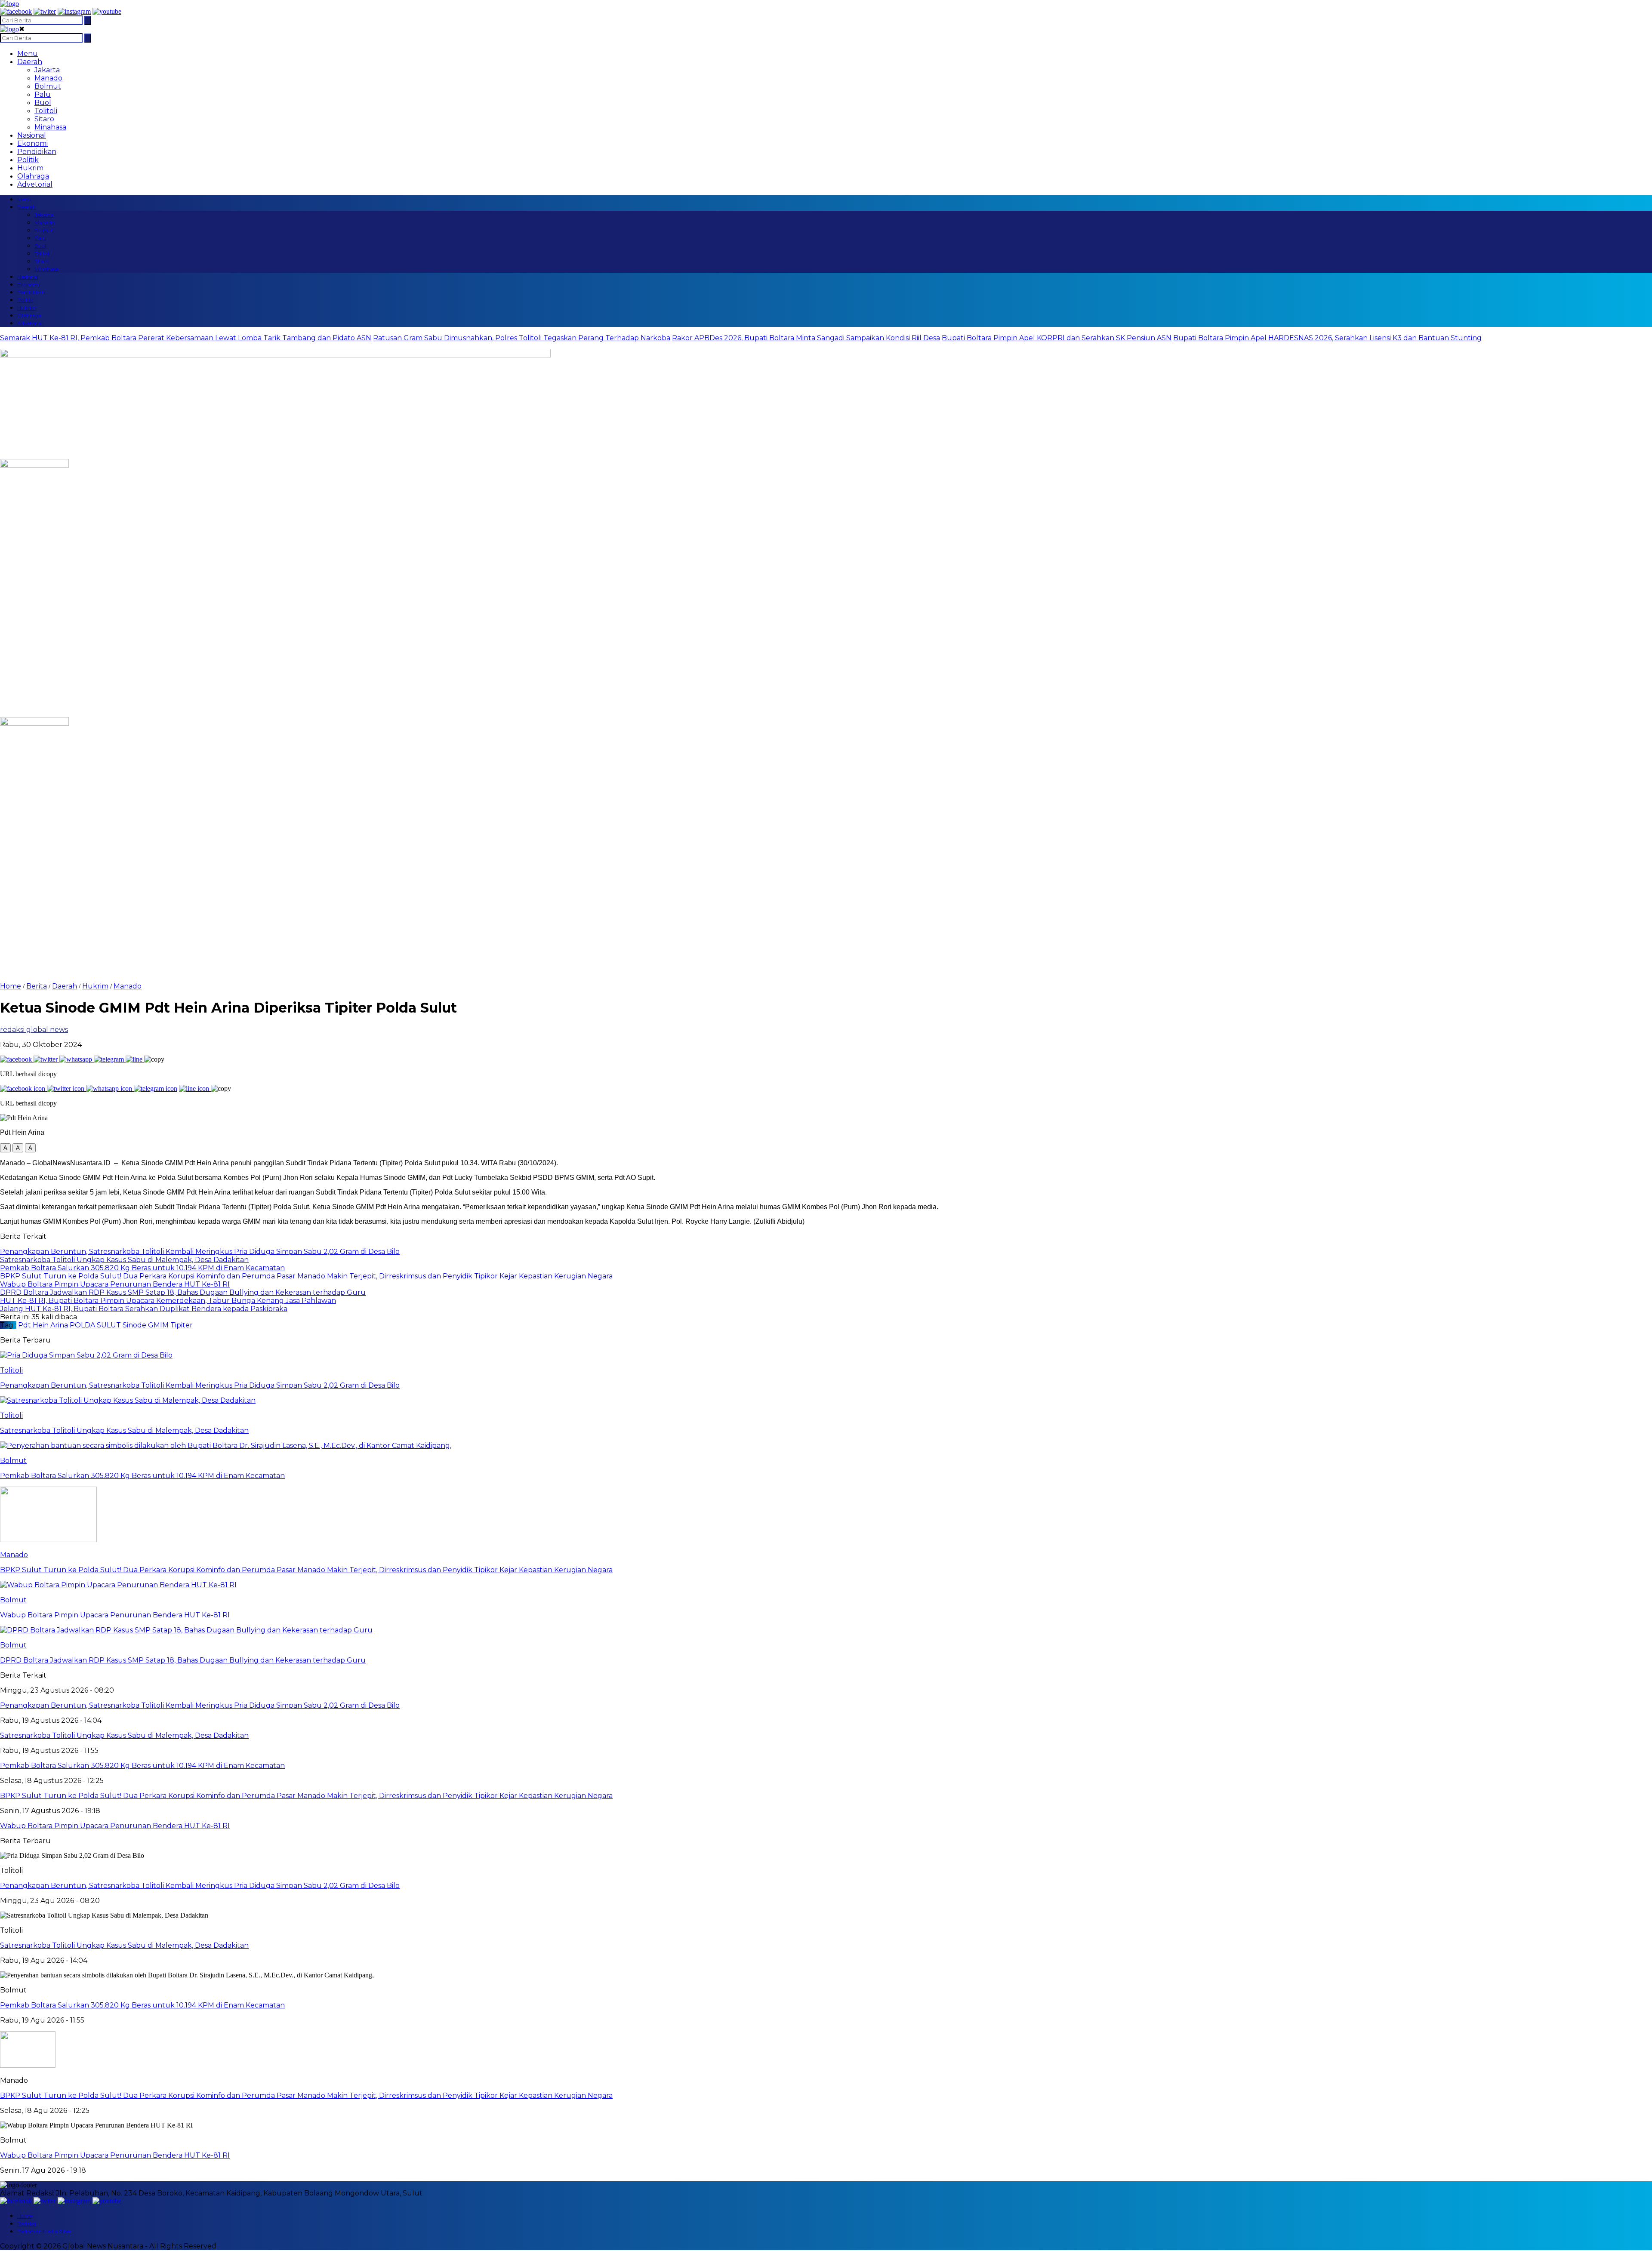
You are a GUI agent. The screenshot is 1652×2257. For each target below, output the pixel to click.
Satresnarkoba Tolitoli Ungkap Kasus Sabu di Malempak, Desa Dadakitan (124, 1945)
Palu (43, 94)
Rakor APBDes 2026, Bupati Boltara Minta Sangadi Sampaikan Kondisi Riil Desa (806, 338)
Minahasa (50, 127)
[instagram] (74, 11)
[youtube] (107, 11)
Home (25, 2216)
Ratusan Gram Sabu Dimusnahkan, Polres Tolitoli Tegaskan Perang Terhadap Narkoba (522, 338)
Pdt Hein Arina (43, 1325)
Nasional (32, 135)
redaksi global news (34, 1030)
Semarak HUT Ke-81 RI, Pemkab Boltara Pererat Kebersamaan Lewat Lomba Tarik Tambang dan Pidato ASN (186, 338)
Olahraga (33, 176)
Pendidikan (37, 152)
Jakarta (47, 70)
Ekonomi (32, 143)
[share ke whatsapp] (77, 1059)
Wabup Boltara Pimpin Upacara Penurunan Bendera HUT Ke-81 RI (115, 2155)
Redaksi (27, 2224)
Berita (37, 986)
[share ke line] (135, 1059)
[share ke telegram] (110, 1059)
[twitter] (45, 11)
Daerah (30, 62)
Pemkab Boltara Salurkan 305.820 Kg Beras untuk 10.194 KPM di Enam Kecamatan (142, 2005)
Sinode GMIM (146, 1325)
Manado (48, 78)
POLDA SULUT (95, 1325)
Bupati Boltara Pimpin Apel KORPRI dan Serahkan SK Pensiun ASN (1057, 338)
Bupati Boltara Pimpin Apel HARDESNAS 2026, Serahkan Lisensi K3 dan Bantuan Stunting (1327, 338)
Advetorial (35, 184)
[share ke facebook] (17, 1059)
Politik (28, 160)
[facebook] (16, 11)
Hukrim (30, 168)
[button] (5, 1148)
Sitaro (44, 119)
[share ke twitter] (46, 1059)
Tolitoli (46, 111)
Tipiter (182, 1325)
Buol (43, 103)
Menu (28, 54)
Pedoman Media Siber (44, 2231)
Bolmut (48, 86)
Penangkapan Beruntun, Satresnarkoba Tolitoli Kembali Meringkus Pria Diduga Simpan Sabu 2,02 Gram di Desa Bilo (200, 1886)
